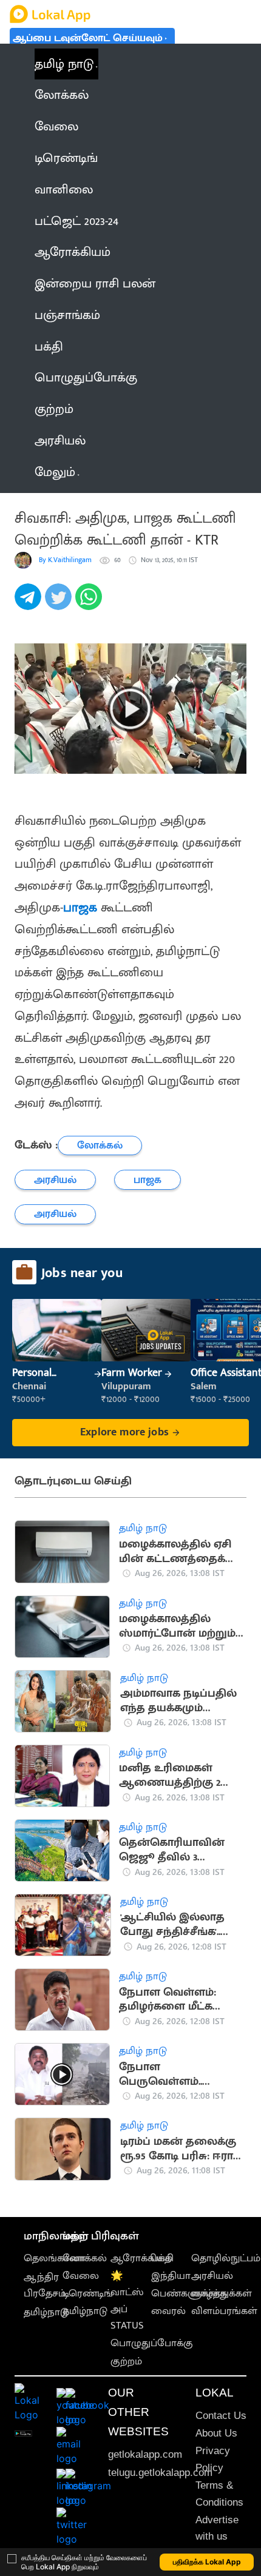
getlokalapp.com (145, 2454)
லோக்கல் (85, 2258)
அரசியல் (212, 2276)
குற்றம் (126, 2361)
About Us (216, 2433)
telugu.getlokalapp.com (160, 2473)
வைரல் (168, 2311)
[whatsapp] (90, 603)
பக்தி (162, 2258)
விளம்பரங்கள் (224, 2311)
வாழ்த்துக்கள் (222, 2293)
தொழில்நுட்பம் (226, 2258)
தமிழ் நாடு (64, 64)
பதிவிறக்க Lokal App (207, 2562)
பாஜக (80, 907)
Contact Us (221, 2416)
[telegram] (30, 603)
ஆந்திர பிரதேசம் (45, 2285)
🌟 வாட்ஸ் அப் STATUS (127, 2301)
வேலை (81, 2276)
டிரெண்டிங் (88, 2293)
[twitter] (60, 603)
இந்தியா (171, 2276)
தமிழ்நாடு (46, 2312)
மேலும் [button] (55, 472)
